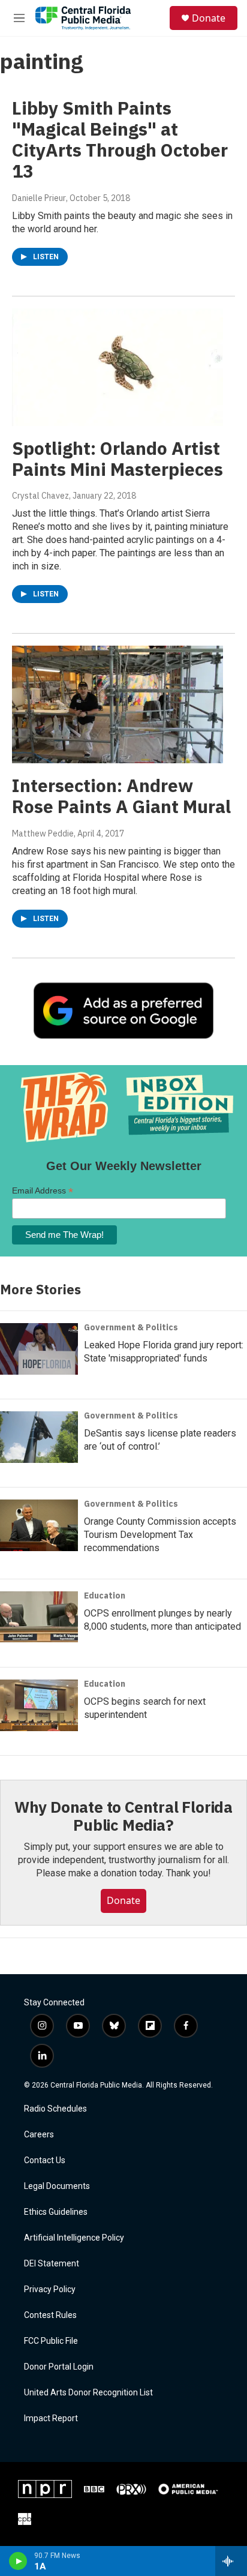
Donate (209, 18)
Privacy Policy (50, 2289)
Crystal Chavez (40, 496)
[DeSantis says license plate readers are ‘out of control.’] (39, 1437)
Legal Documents (57, 2186)
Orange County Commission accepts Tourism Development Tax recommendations (160, 1535)
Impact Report (51, 2418)
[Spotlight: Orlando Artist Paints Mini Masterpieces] (118, 367)
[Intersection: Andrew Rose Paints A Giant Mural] (118, 704)
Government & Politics (131, 1327)
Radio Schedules (55, 2109)
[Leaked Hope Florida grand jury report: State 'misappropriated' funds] (39, 1349)
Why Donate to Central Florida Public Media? (123, 1816)
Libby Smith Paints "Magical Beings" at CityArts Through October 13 (120, 139)
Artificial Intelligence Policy (74, 2238)
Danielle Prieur (39, 198)
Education (105, 1596)
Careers (39, 2135)
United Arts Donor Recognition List (88, 2393)
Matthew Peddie (43, 833)
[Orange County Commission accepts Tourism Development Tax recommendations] (39, 1525)
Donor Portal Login (59, 2367)
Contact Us (45, 2160)
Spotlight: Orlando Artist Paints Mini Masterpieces (118, 458)
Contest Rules (50, 2315)
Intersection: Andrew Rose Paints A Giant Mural (121, 796)
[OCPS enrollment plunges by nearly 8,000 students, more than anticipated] (39, 1617)
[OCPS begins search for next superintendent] (39, 1705)
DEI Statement (52, 2264)
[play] (18, 2561)
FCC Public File (51, 2341)
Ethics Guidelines (56, 2212)
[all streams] (231, 2561)
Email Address (43, 1191)
